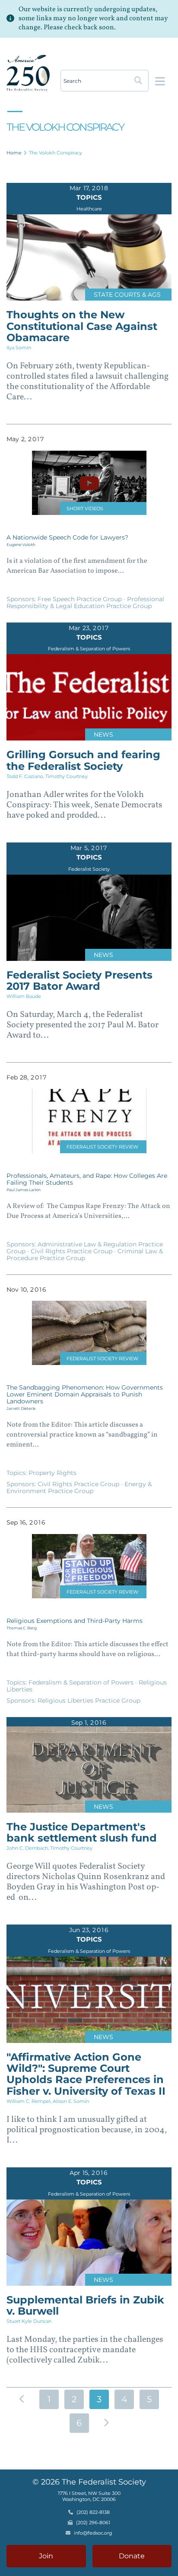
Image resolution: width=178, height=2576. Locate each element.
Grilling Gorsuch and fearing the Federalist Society (83, 760)
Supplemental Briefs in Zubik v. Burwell (85, 2305)
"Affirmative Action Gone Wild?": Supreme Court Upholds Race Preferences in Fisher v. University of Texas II (86, 2074)
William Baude (24, 996)
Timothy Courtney (67, 776)
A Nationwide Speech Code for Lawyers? (67, 537)
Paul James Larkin (24, 1190)
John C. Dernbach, (28, 1848)
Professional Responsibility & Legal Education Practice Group (85, 602)
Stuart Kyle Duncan (29, 2321)
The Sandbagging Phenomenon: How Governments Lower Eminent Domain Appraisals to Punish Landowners (85, 1394)
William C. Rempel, (30, 2101)
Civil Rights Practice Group (72, 1251)
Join (46, 2556)
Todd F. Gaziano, (26, 776)
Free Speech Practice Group (81, 599)
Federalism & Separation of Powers (82, 1682)
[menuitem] (14, 153)
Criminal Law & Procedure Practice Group (85, 1255)
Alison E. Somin (71, 2101)
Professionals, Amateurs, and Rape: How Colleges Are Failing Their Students (87, 1179)
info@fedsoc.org (93, 2533)
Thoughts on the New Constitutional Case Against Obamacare (82, 326)
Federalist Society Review (102, 1147)
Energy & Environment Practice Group (79, 1487)
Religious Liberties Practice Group (89, 1701)
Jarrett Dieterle (21, 1408)
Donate (132, 2556)
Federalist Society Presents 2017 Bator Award (79, 981)
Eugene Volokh (21, 544)
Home (14, 153)
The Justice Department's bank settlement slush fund (82, 1832)
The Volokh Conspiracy (56, 153)
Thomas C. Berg (22, 1628)
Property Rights (52, 1473)
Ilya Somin (19, 348)
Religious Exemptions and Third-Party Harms (75, 1621)
